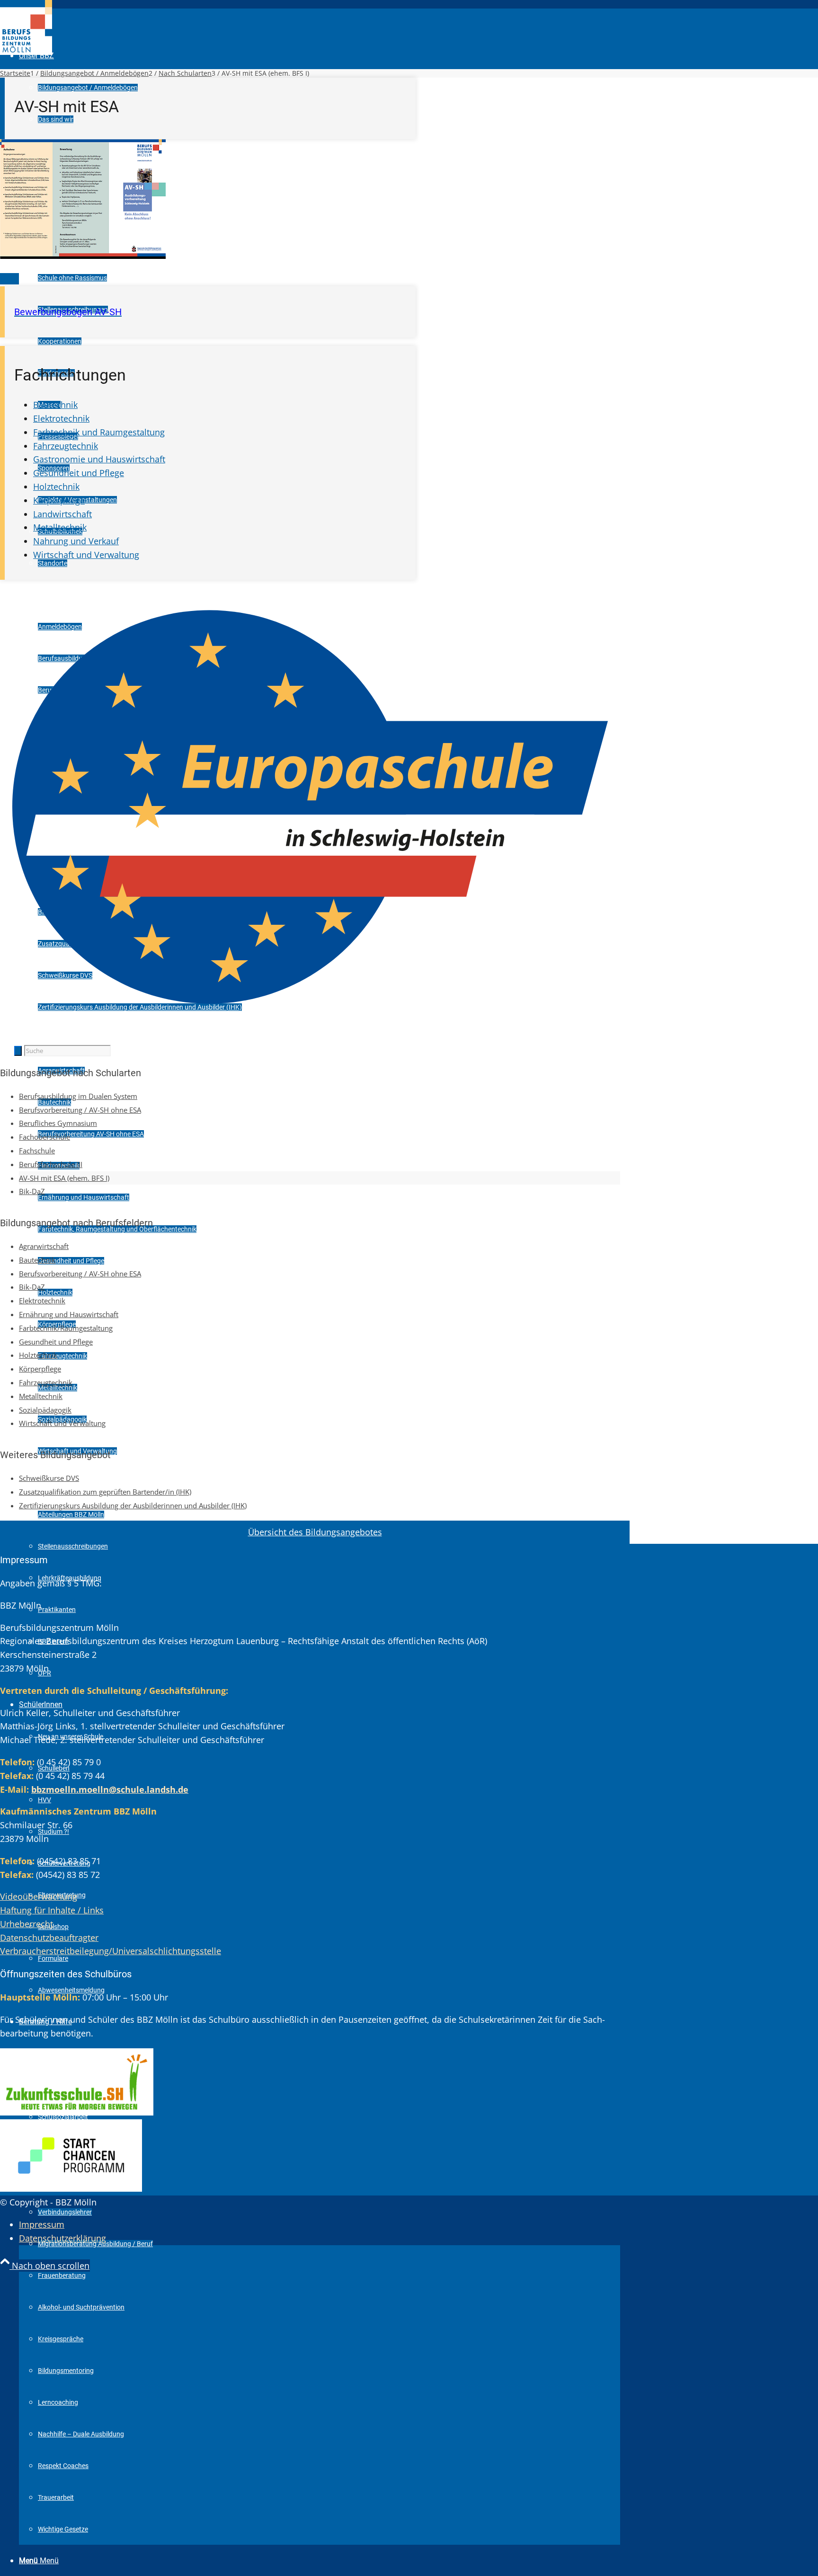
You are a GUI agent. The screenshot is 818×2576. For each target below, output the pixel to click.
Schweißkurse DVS (49, 1478)
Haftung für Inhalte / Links (52, 1910)
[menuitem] (320, 24)
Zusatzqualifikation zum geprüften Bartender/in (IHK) (105, 1492)
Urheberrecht (27, 1924)
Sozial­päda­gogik (45, 1410)
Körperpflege (59, 500)
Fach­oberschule (44, 1137)
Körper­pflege (40, 1369)
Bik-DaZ (32, 1191)
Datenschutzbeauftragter (49, 1938)
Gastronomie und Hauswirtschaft (99, 459)
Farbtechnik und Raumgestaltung (99, 432)
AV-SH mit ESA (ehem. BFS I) (64, 1178)
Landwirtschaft (62, 514)
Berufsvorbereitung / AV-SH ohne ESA (80, 1110)
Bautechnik (55, 405)
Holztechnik (56, 487)
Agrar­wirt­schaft (44, 1246)
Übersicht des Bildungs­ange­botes (315, 1532)
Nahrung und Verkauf (76, 541)
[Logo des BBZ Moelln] (26, 52)
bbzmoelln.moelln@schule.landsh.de (110, 1789)
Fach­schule (37, 1151)
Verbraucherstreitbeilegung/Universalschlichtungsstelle (111, 1951)
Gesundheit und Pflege (79, 473)
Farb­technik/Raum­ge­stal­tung (66, 1328)
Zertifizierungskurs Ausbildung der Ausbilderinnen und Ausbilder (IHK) (133, 1505)
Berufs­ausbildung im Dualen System (78, 1096)
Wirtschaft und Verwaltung (86, 555)
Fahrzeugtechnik (66, 446)
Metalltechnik (60, 527)
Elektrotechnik (61, 418)
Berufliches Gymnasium (58, 1123)
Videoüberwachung (39, 1896)
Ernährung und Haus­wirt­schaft (69, 1314)
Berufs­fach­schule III (51, 1164)
